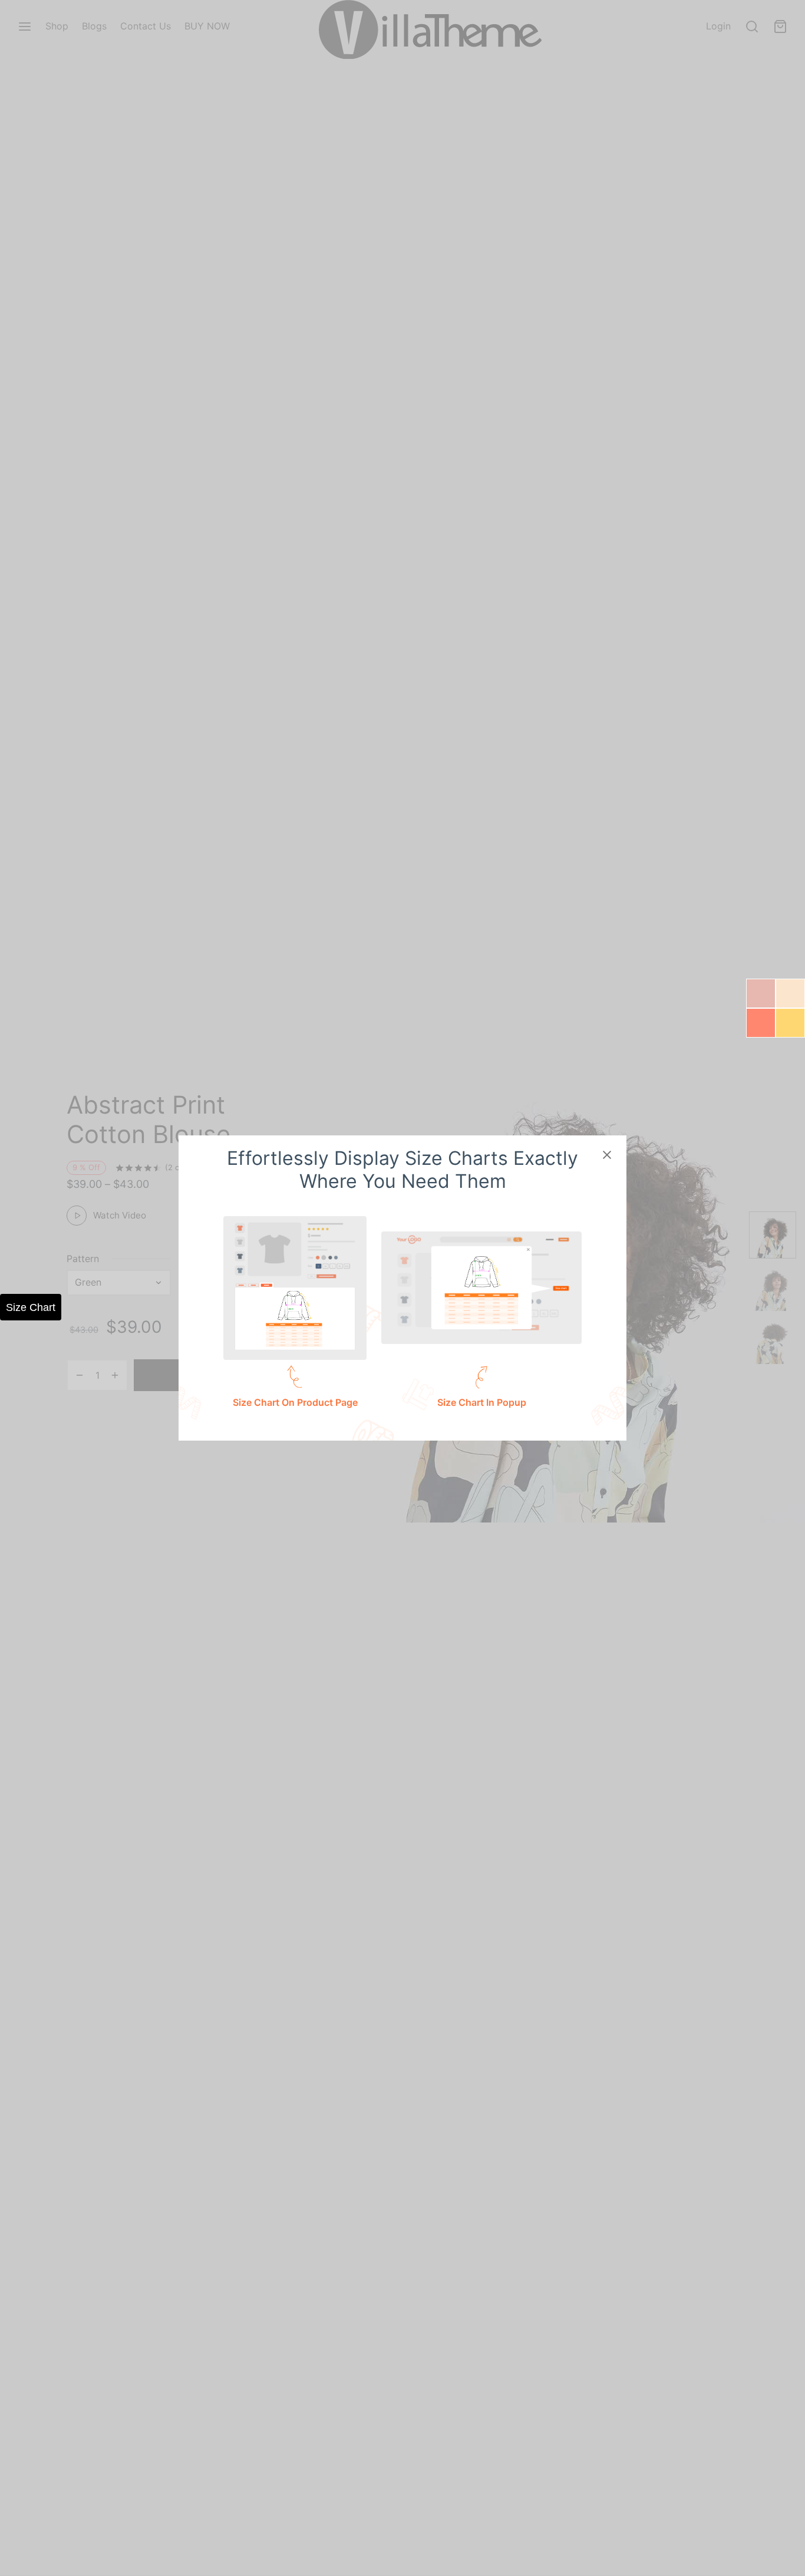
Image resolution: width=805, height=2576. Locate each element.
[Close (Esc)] (607, 1155)
